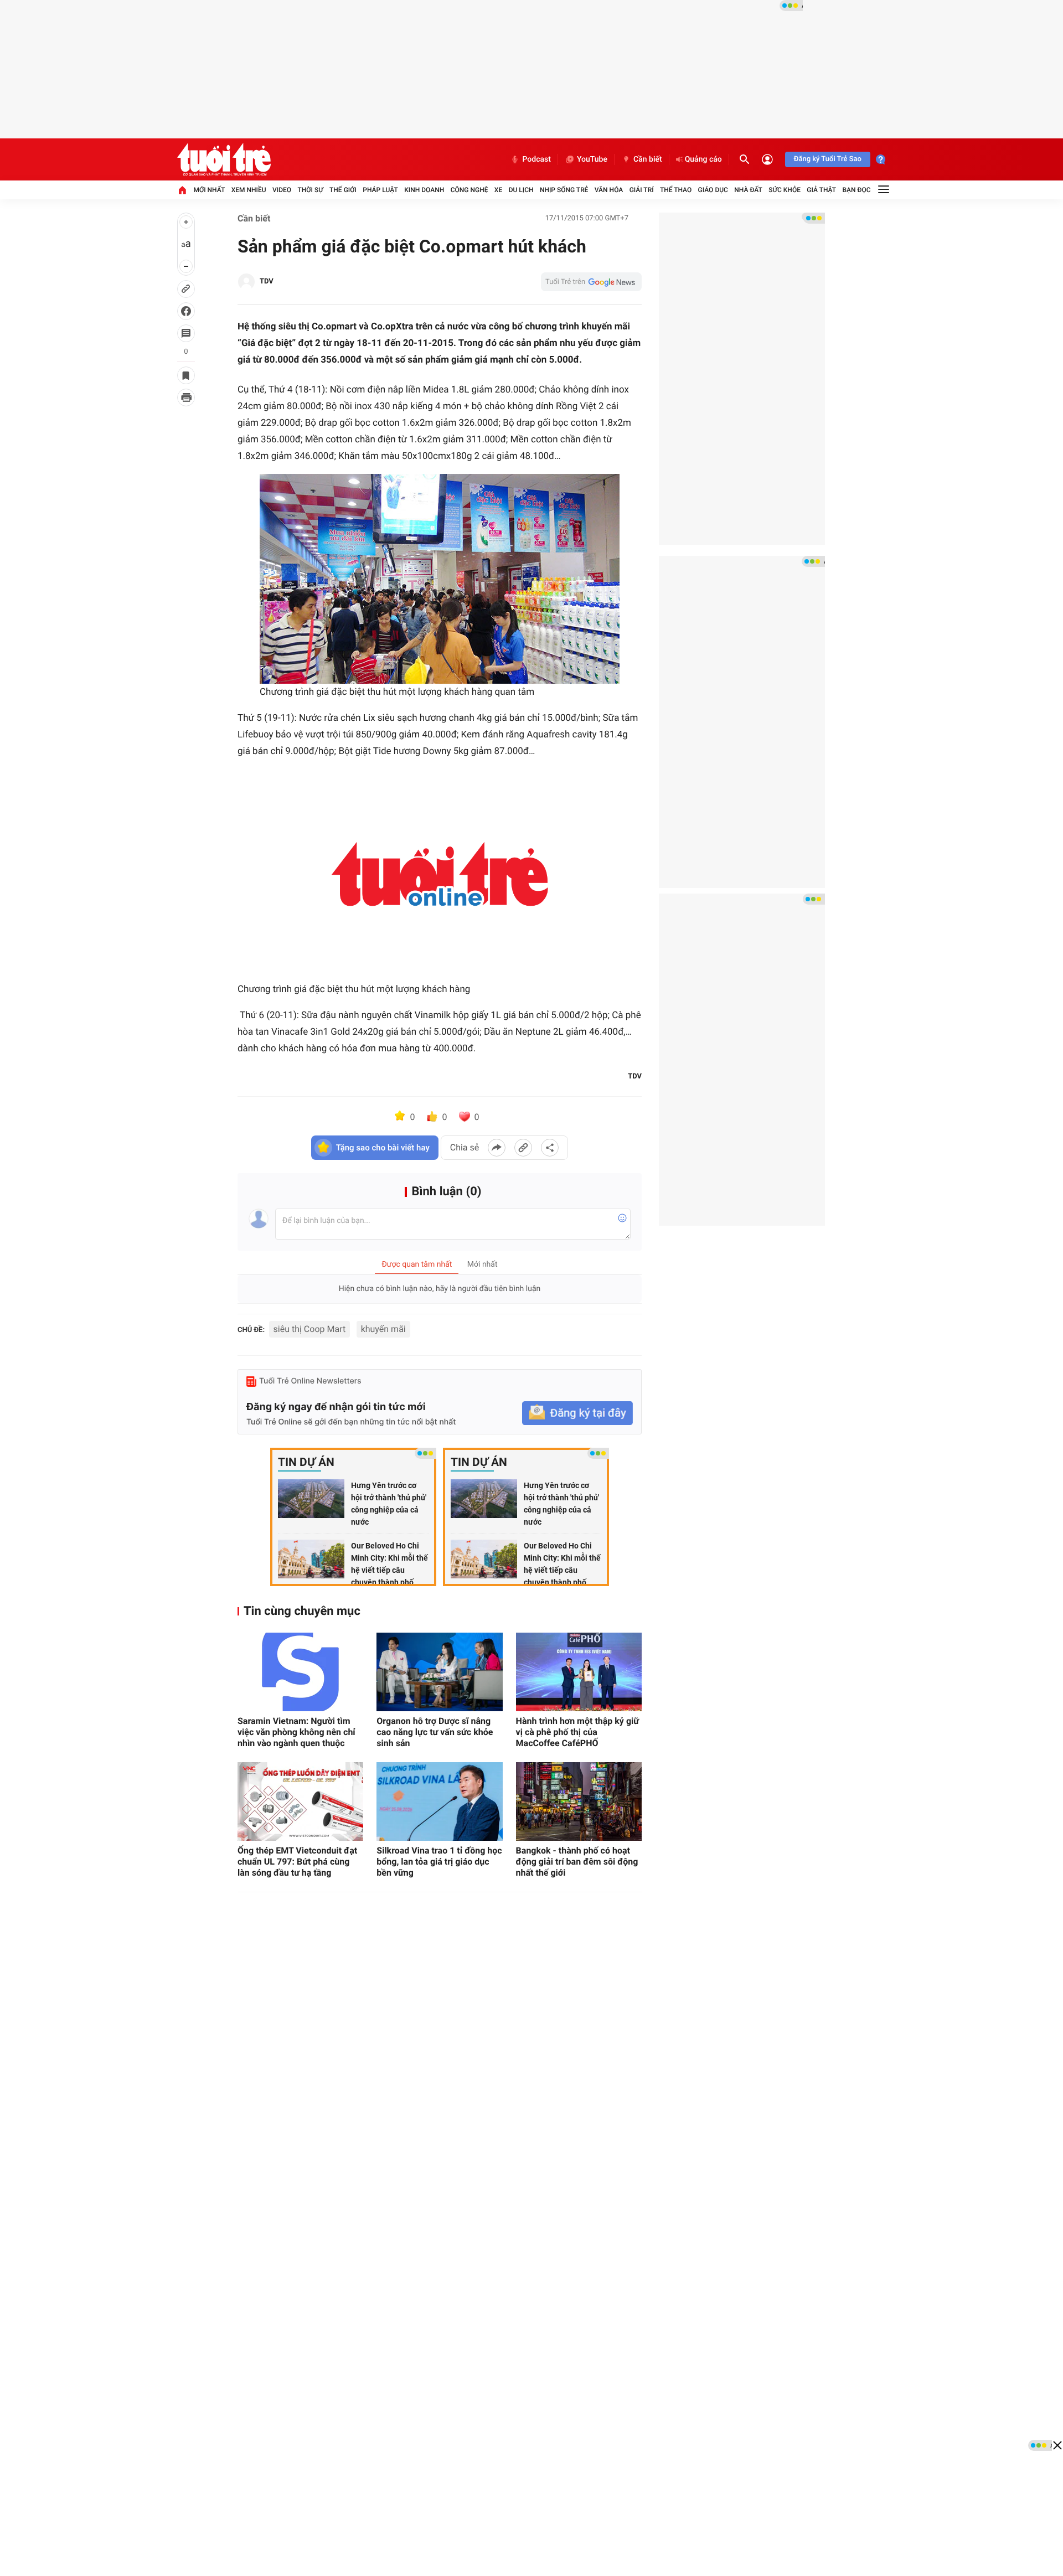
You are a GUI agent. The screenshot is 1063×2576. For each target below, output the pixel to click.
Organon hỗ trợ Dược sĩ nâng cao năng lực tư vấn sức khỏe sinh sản (435, 1732)
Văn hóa (609, 190)
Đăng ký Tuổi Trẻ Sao (828, 159)
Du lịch (521, 190)
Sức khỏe (785, 190)
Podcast (536, 159)
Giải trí (642, 190)
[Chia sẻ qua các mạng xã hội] (550, 1148)
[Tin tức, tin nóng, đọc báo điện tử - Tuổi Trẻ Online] (224, 159)
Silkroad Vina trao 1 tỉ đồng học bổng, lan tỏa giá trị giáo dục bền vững (439, 1862)
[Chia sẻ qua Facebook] (497, 1148)
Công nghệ (469, 190)
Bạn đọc (857, 190)
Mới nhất (209, 190)
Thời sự (310, 190)
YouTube (592, 159)
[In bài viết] (186, 398)
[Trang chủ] (182, 190)
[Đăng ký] (577, 1413)
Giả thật (821, 190)
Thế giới (343, 190)
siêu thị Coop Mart (310, 1329)
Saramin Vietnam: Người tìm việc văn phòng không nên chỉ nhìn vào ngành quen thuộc (296, 1732)
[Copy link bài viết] (523, 1148)
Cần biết (648, 159)
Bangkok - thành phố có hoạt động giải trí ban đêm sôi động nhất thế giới (577, 1862)
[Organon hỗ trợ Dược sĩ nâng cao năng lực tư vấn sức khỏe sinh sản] (439, 1672)
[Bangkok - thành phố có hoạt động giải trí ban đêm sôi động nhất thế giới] (579, 1801)
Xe (498, 190)
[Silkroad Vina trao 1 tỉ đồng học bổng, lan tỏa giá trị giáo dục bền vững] (439, 1801)
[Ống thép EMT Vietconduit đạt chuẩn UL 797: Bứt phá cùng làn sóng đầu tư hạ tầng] (300, 1801)
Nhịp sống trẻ (564, 190)
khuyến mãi (383, 1329)
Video (282, 190)
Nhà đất (748, 190)
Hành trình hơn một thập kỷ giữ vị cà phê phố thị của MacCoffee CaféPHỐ (577, 1732)
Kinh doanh (424, 190)
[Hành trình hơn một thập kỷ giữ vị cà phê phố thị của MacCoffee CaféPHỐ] (579, 1672)
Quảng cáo (703, 159)
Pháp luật (380, 190)
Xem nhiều (249, 190)
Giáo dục (713, 190)
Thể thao (676, 190)
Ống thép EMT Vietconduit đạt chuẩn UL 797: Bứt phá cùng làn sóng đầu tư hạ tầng (297, 1862)
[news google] (591, 282)
